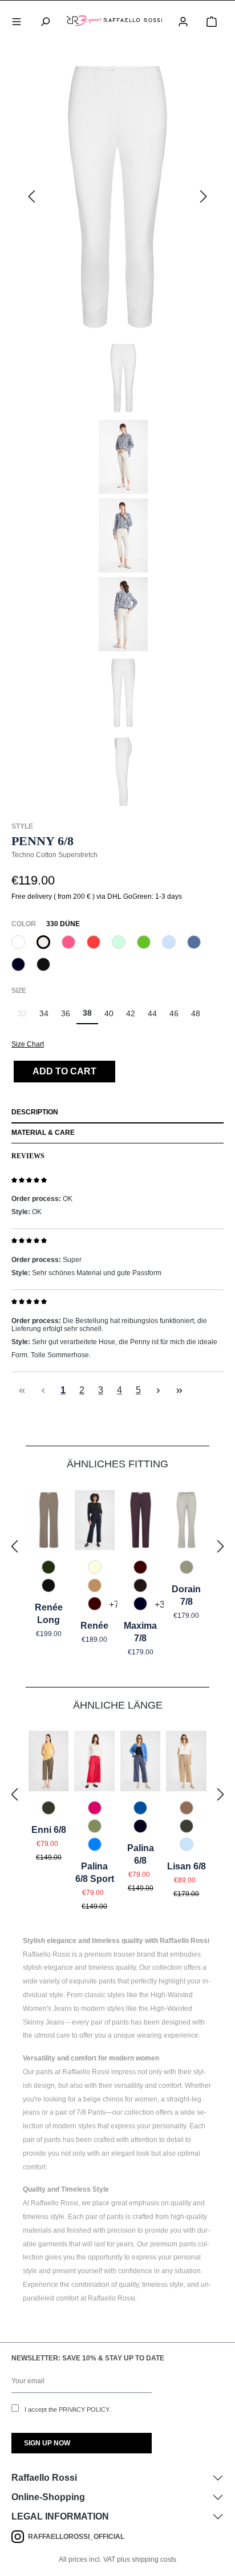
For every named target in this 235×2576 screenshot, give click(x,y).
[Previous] (31, 197)
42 (131, 1013)
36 (66, 1013)
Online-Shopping (48, 2497)
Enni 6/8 (49, 1830)
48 (196, 1013)
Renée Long (49, 1614)
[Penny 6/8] (117, 197)
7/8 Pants (91, 2112)
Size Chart (28, 1044)
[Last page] (179, 1390)
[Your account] (183, 21)
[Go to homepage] (114, 21)
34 (44, 1013)
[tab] (117, 1113)
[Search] (45, 21)
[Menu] (17, 21)
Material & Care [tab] (43, 1133)
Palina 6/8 (141, 1854)
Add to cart (64, 1071)
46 (174, 1013)
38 (87, 1013)
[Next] (204, 197)
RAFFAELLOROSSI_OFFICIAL (76, 2537)
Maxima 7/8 (140, 1632)
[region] (117, 433)
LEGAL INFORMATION (60, 2516)
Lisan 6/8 (187, 1866)
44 (152, 1013)
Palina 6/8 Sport (95, 1873)
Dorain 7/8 (186, 1595)
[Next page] (158, 1390)
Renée (94, 1626)
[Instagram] (20, 2537)
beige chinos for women (120, 2099)
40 (109, 1013)
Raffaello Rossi (44, 2478)
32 (25, 1017)
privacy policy (84, 2409)
